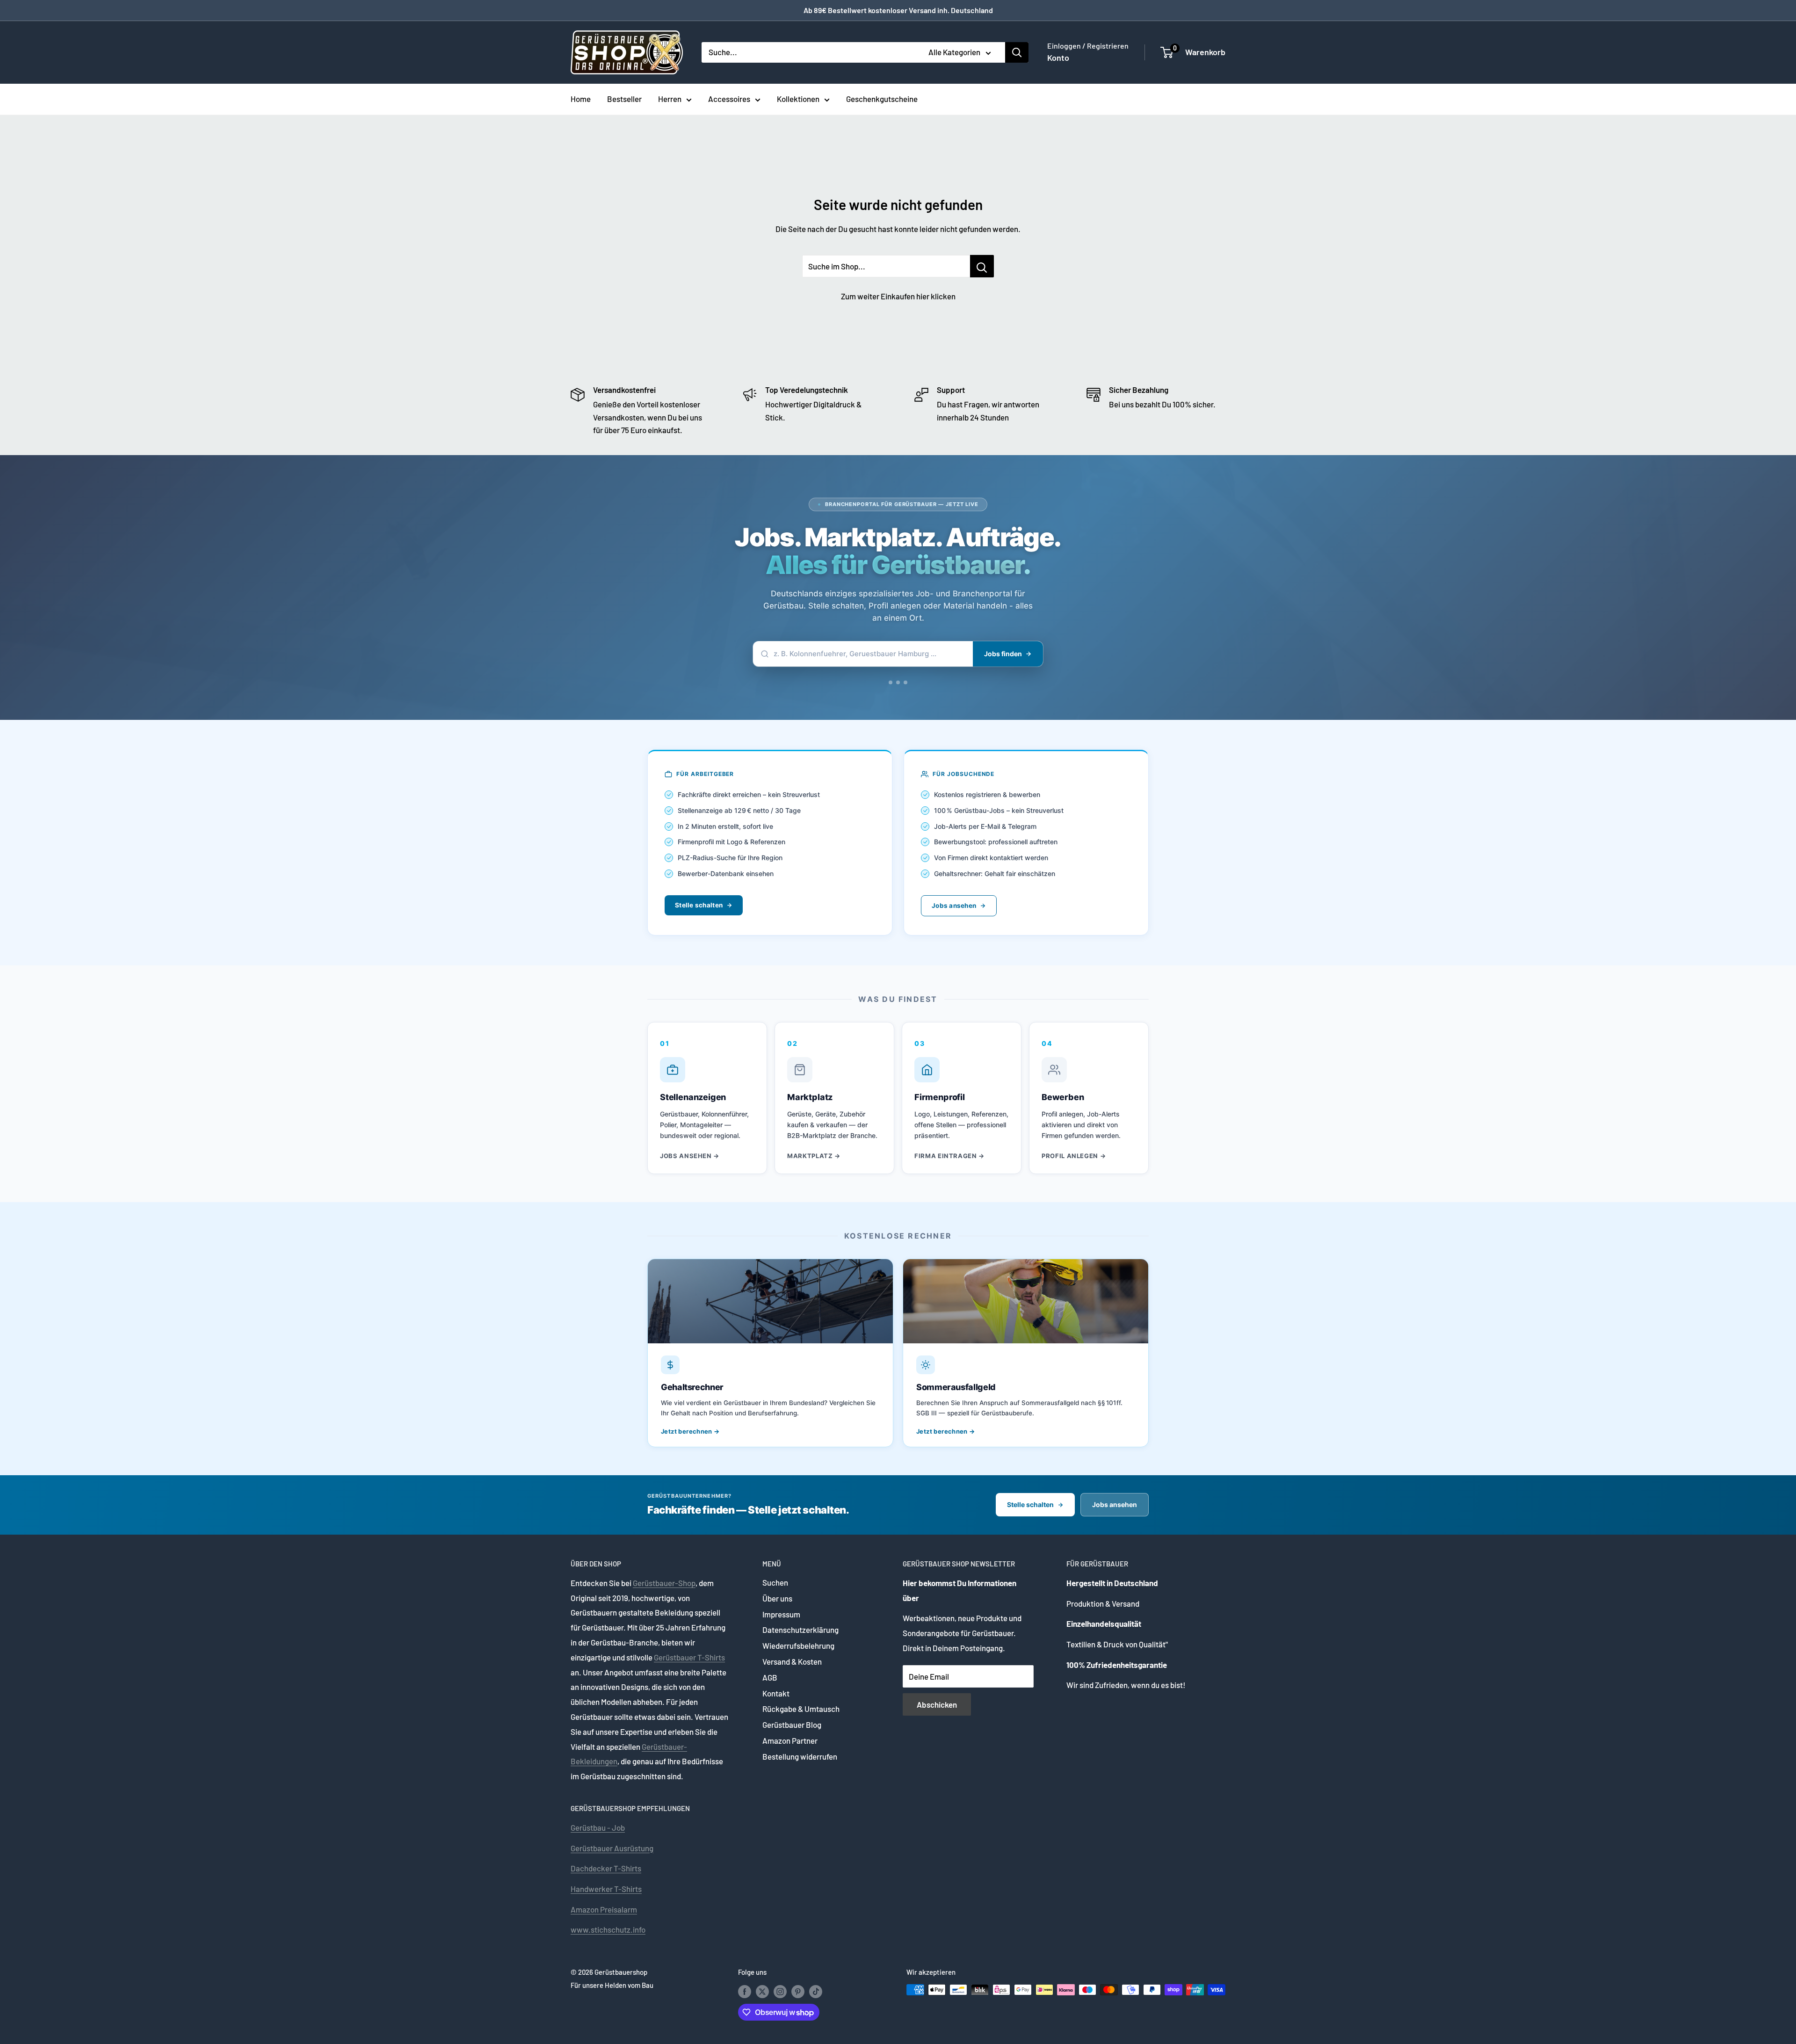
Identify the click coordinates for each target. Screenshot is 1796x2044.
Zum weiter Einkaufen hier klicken (898, 296)
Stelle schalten (699, 905)
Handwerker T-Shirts (606, 1889)
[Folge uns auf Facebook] (745, 1991)
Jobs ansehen (954, 906)
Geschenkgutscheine (882, 99)
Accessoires (729, 99)
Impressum (781, 1614)
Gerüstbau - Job (598, 1827)
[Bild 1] (891, 682)
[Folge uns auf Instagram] (780, 1991)
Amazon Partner (790, 1740)
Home (581, 99)
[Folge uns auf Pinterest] (798, 1991)
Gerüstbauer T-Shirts (689, 1657)
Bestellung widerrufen (800, 1756)
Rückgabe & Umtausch (801, 1709)
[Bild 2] (902, 682)
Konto (1058, 58)
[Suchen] (1017, 52)
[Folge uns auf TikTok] (816, 1991)
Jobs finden (1003, 654)
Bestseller (624, 99)
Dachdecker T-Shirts (606, 1868)
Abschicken (937, 1704)
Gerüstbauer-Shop (664, 1583)
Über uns (777, 1598)
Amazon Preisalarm (604, 1909)
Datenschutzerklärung (800, 1630)
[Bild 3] (909, 682)
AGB (770, 1677)
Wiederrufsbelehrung (798, 1645)
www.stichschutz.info (608, 1929)
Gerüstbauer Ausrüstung (612, 1848)
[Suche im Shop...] (982, 266)
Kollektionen (798, 99)
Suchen (775, 1582)
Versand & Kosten (792, 1661)
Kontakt (776, 1693)
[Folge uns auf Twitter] (762, 1991)
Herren (670, 99)
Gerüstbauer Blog (792, 1725)
